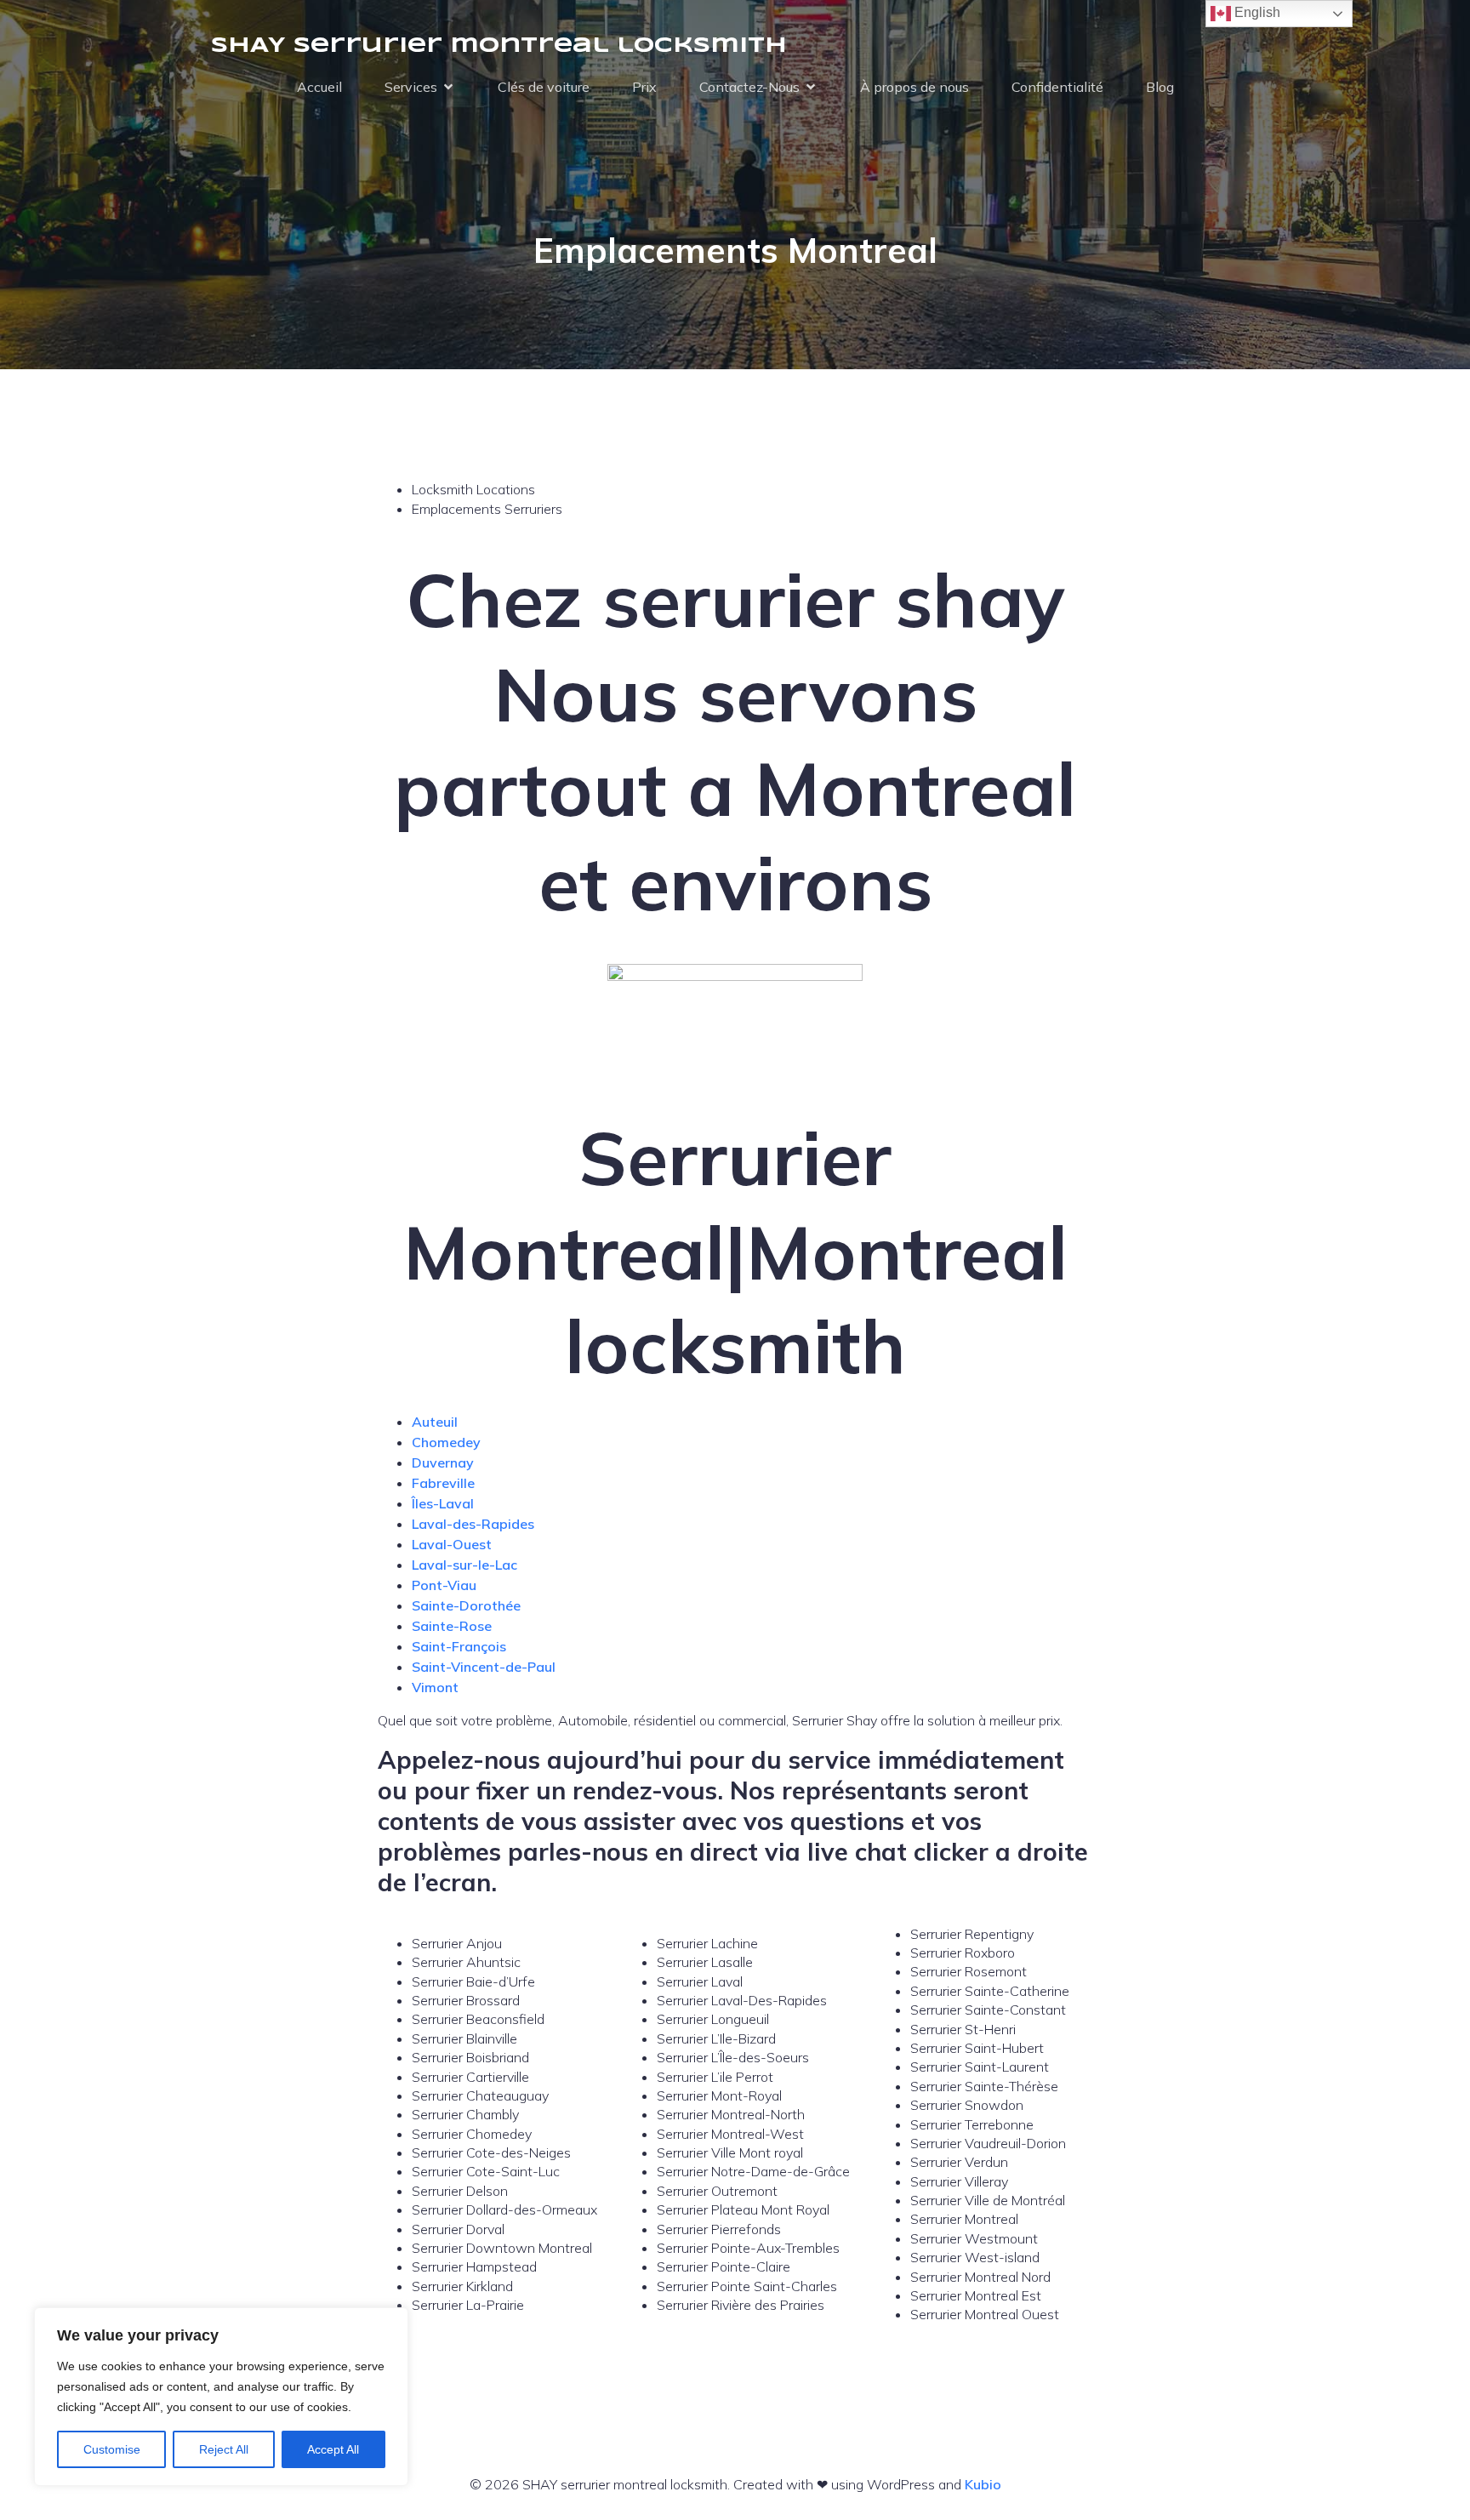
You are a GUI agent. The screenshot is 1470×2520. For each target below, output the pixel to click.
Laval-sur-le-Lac (464, 1565)
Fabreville (443, 1483)
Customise (112, 2449)
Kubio (983, 2484)
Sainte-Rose (452, 1626)
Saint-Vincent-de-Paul (484, 1667)
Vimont (435, 1687)
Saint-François (459, 1646)
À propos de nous (914, 87)
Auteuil (435, 1422)
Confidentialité (1057, 87)
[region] (221, 2397)
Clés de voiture (544, 87)
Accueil (319, 87)
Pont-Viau (444, 1585)
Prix (644, 87)
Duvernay (443, 1462)
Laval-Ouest (452, 1544)
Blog (1160, 87)
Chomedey (446, 1442)
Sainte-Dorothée (466, 1605)
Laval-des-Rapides (473, 1524)
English (1256, 12)
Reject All (224, 2449)
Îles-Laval (443, 1503)
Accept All (333, 2449)
